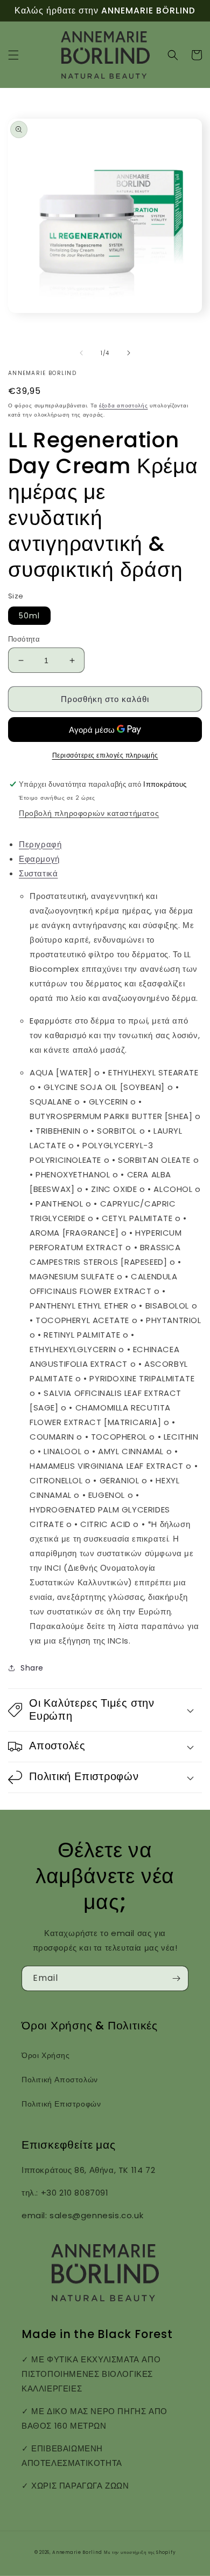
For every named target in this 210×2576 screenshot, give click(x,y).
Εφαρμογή (39, 859)
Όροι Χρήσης (46, 2055)
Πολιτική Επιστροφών (61, 2104)
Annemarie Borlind (77, 2552)
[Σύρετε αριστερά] (81, 353)
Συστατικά (38, 873)
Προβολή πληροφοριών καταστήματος (89, 813)
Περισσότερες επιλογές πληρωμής (105, 755)
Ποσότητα (24, 639)
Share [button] (32, 1668)
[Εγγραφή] (176, 1978)
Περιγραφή (40, 844)
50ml (29, 616)
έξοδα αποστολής (124, 406)
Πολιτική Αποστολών (60, 2080)
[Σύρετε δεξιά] (129, 353)
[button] (13, 55)
